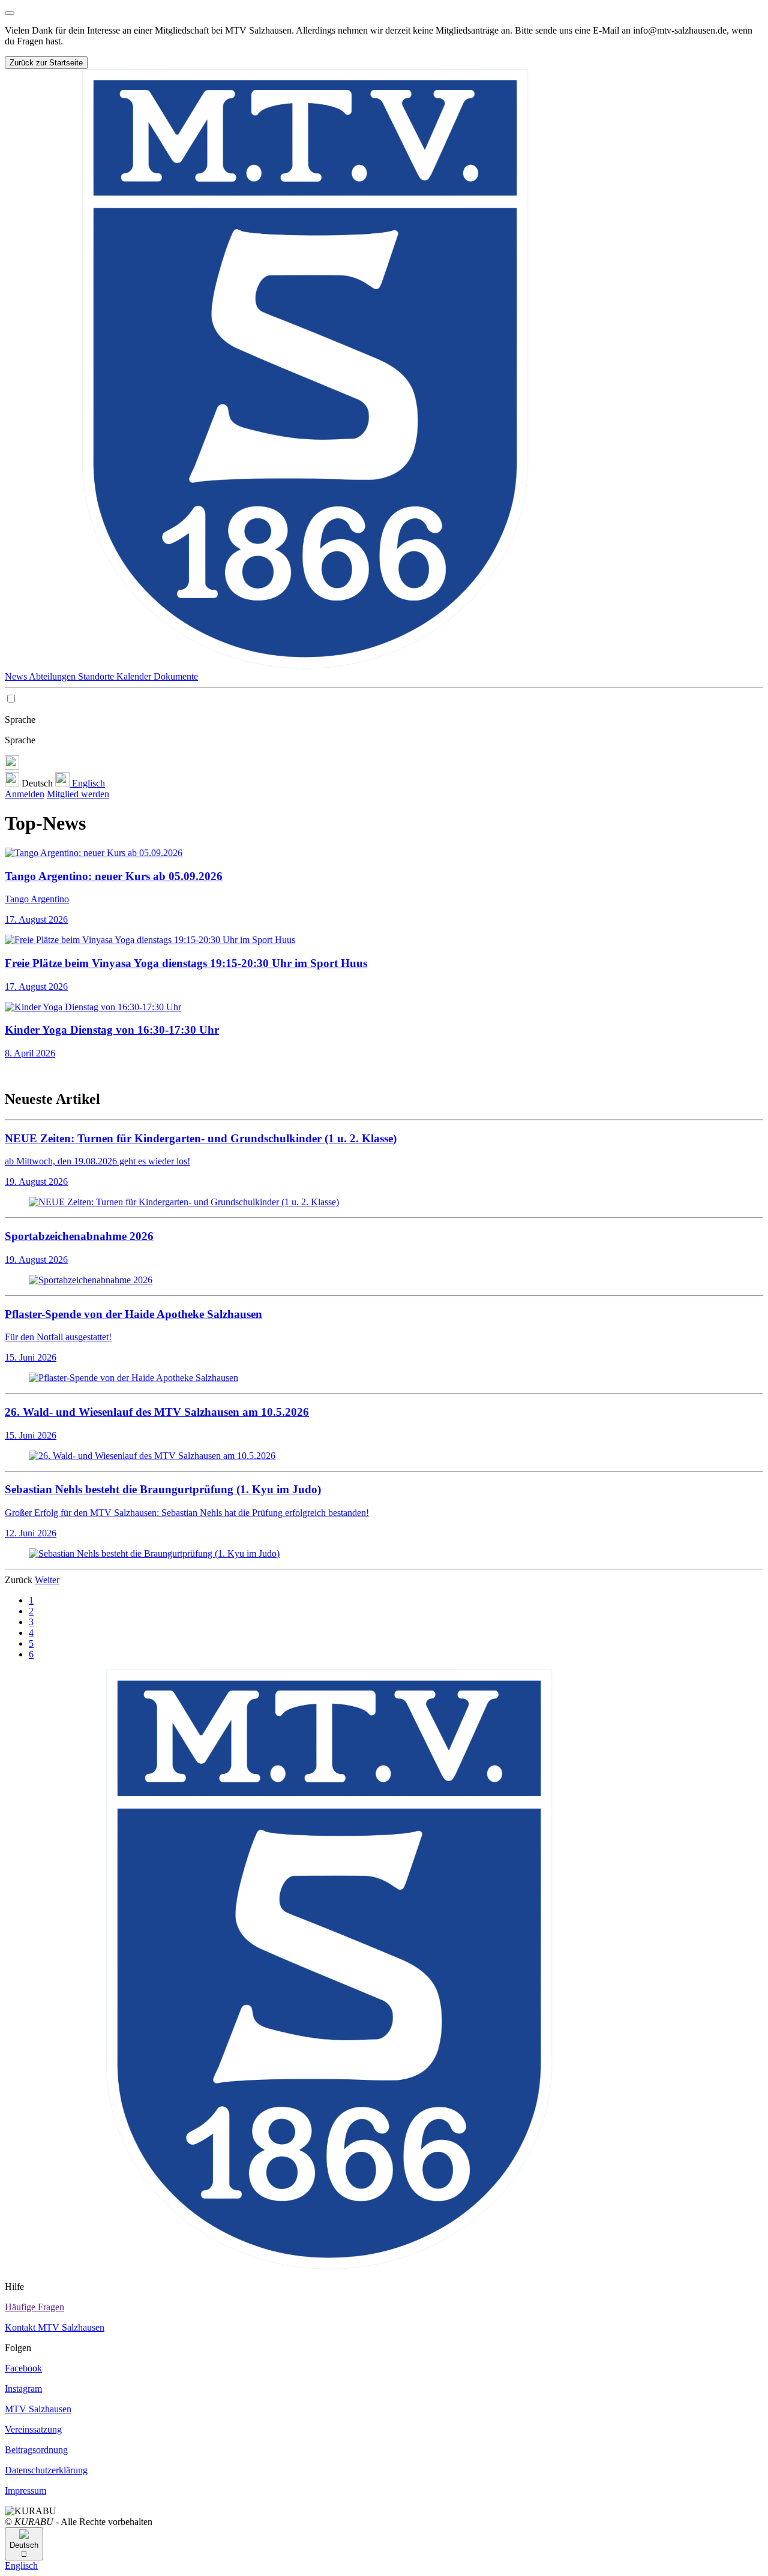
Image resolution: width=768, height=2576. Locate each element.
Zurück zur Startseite (46, 63)
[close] (10, 13)
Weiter (47, 1580)
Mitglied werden (78, 794)
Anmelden (25, 794)
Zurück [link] (20, 1580)
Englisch (87, 783)
